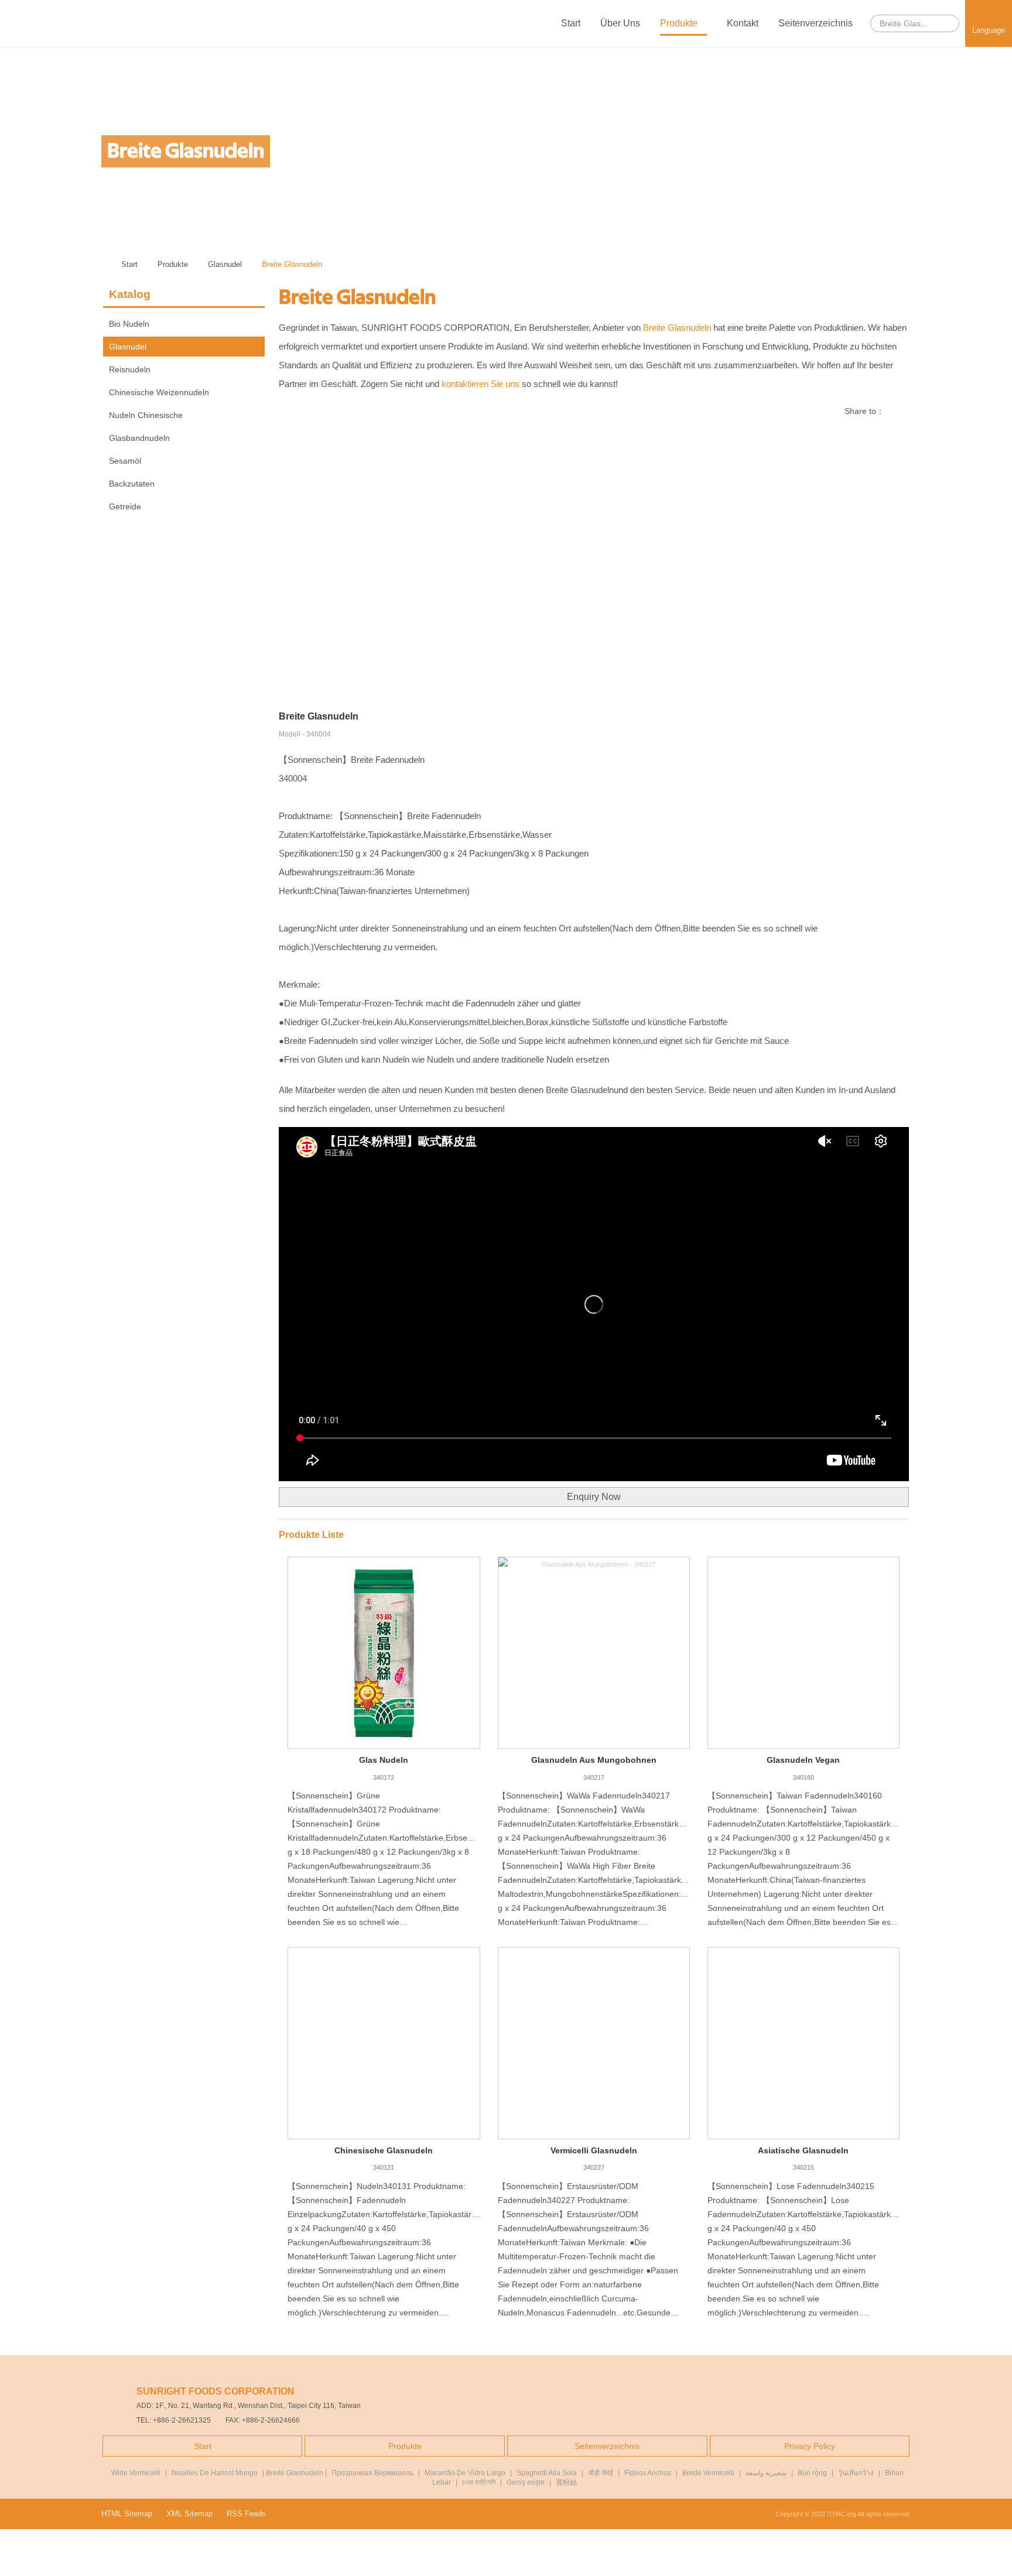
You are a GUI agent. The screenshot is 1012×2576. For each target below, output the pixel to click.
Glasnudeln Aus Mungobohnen (594, 1760)
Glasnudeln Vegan (803, 1760)
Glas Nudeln (384, 1760)
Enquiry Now (594, 1497)
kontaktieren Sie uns (481, 384)
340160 (804, 1777)
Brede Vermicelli (708, 2473)
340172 (384, 1777)
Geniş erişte (526, 2482)
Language (989, 30)
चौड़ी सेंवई (601, 2473)
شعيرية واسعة (766, 2473)
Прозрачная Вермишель (372, 2473)
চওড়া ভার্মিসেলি (479, 2482)
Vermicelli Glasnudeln (594, 2150)
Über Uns (620, 23)
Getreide (125, 506)
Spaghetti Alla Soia (547, 2473)
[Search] (947, 23)
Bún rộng (812, 2473)
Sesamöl (125, 461)
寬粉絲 (566, 2482)
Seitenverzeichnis (816, 23)
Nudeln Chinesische (146, 415)
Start (571, 23)
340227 (594, 2167)
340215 (804, 2167)
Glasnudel (225, 264)
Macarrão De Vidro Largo (465, 2473)
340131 (384, 2167)
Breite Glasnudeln (292, 264)
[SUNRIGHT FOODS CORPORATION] (50, 23)
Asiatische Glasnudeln (803, 2150)
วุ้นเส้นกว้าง (856, 2473)
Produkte (680, 23)
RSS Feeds (246, 2514)
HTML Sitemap (127, 2514)
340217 (594, 1777)
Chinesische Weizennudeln (159, 392)
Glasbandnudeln (139, 438)
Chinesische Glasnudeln (384, 2150)
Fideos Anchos (648, 2473)
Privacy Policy (810, 2446)
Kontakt (743, 23)
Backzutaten (132, 484)
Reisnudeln (130, 369)
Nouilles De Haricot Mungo (215, 2473)
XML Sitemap (189, 2514)
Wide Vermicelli (136, 2473)
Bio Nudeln (129, 324)
